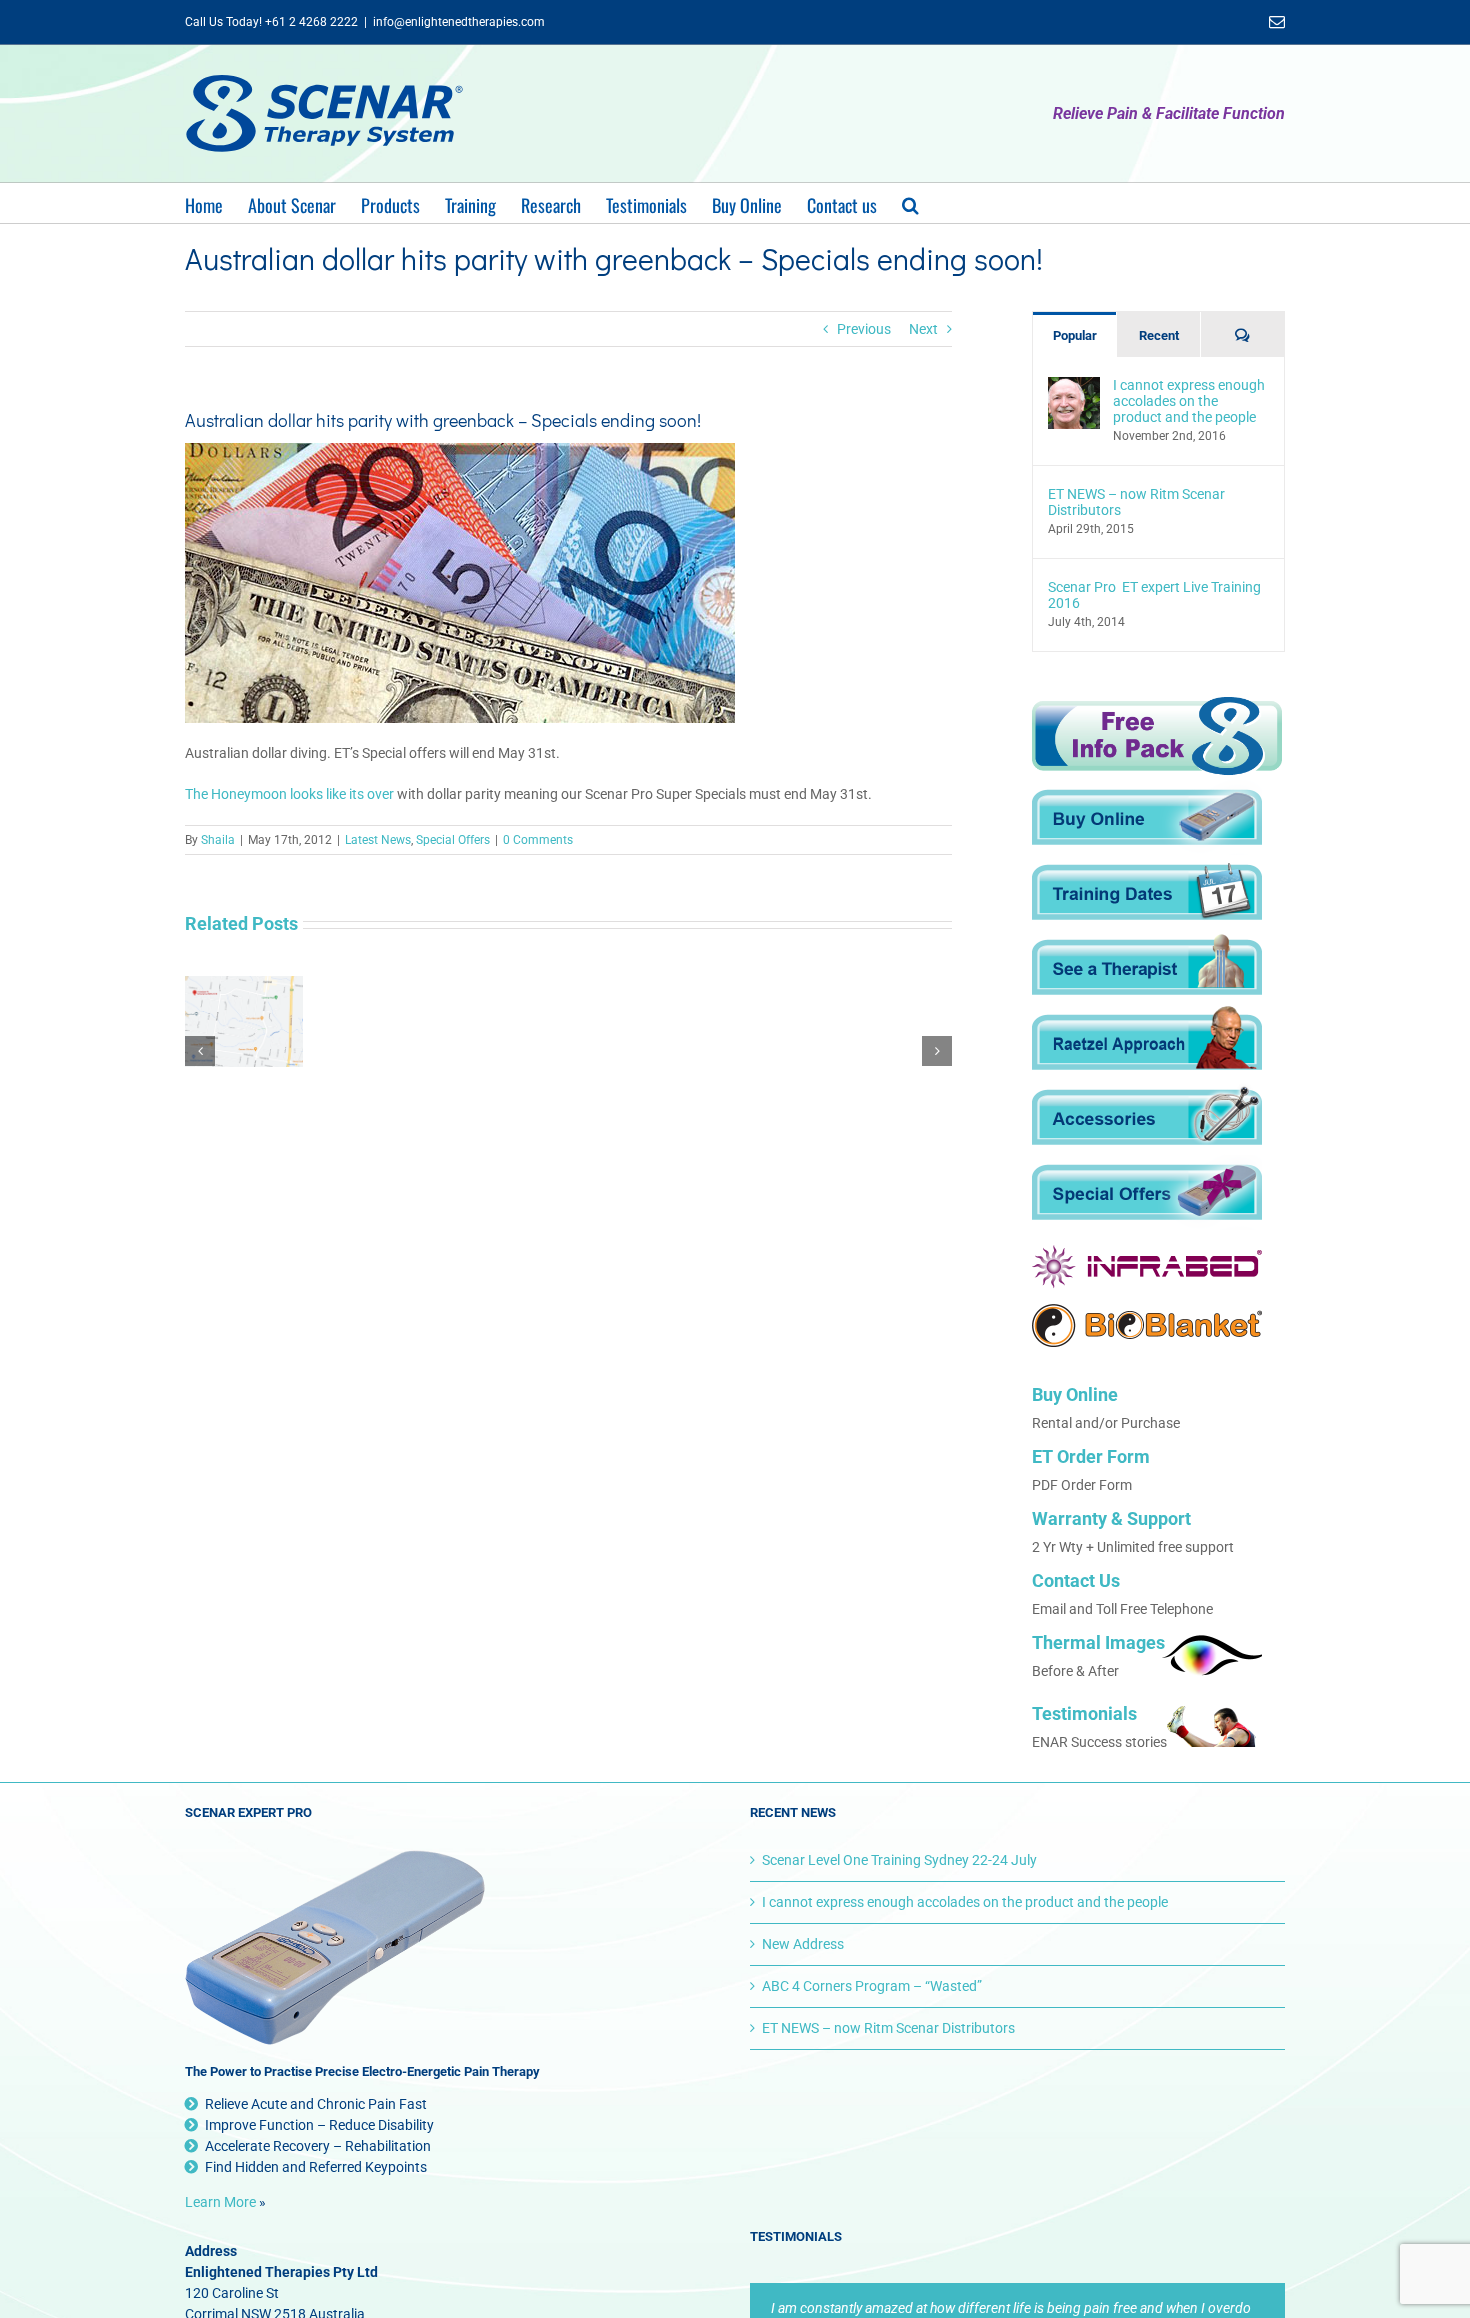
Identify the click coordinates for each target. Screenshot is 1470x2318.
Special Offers (453, 840)
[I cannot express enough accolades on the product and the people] (1074, 387)
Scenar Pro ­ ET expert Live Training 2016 (1154, 595)
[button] (910, 203)
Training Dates (1147, 892)
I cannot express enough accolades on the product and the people (1189, 401)
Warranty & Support (1111, 1518)
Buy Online (1147, 817)
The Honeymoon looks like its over (289, 794)
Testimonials (1084, 1713)
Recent (1159, 335)
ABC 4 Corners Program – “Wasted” (872, 1986)
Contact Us (1076, 1580)
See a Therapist (1147, 967)
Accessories (1147, 1117)
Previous (864, 329)
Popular (1075, 335)
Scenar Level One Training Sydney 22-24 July (899, 1860)
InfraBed (1147, 1267)
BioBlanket (1147, 1325)
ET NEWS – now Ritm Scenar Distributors (1136, 502)
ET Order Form (1091, 1456)
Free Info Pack (1157, 737)
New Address (803, 1944)
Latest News (378, 840)
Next (923, 329)
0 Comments (538, 840)
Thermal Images (1098, 1642)
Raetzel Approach (1147, 1042)
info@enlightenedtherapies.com (459, 22)
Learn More (220, 2202)
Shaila (218, 840)
